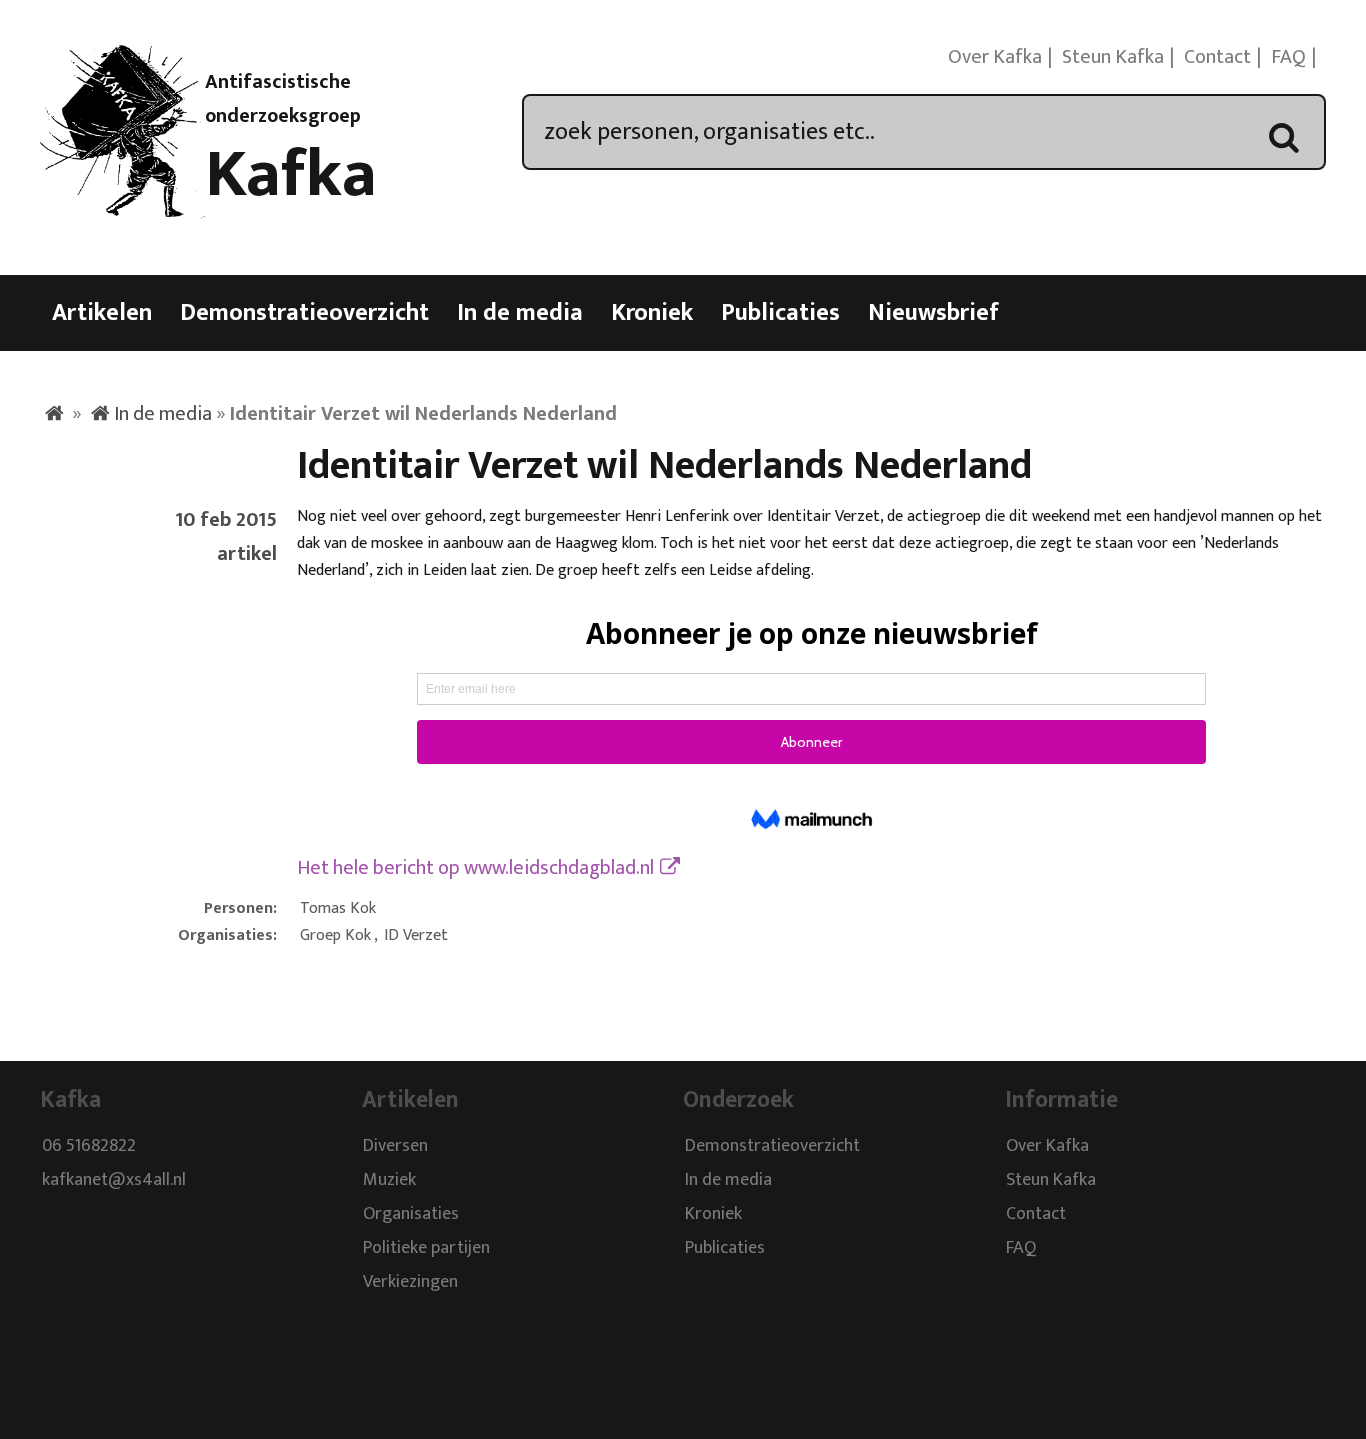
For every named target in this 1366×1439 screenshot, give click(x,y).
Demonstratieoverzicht (304, 313)
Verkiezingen (410, 1283)
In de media (520, 313)
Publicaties (780, 313)
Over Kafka (995, 57)
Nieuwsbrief (933, 313)
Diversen (395, 1147)
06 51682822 (89, 1147)
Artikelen (102, 313)
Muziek (389, 1181)
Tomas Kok (338, 908)
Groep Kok (335, 935)
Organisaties (411, 1215)
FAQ (1288, 57)
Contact (1217, 57)
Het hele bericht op (475, 868)
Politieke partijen (426, 1249)
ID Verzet (416, 935)
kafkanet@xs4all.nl (114, 1181)
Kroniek (652, 313)
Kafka (291, 175)
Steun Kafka (1113, 57)
